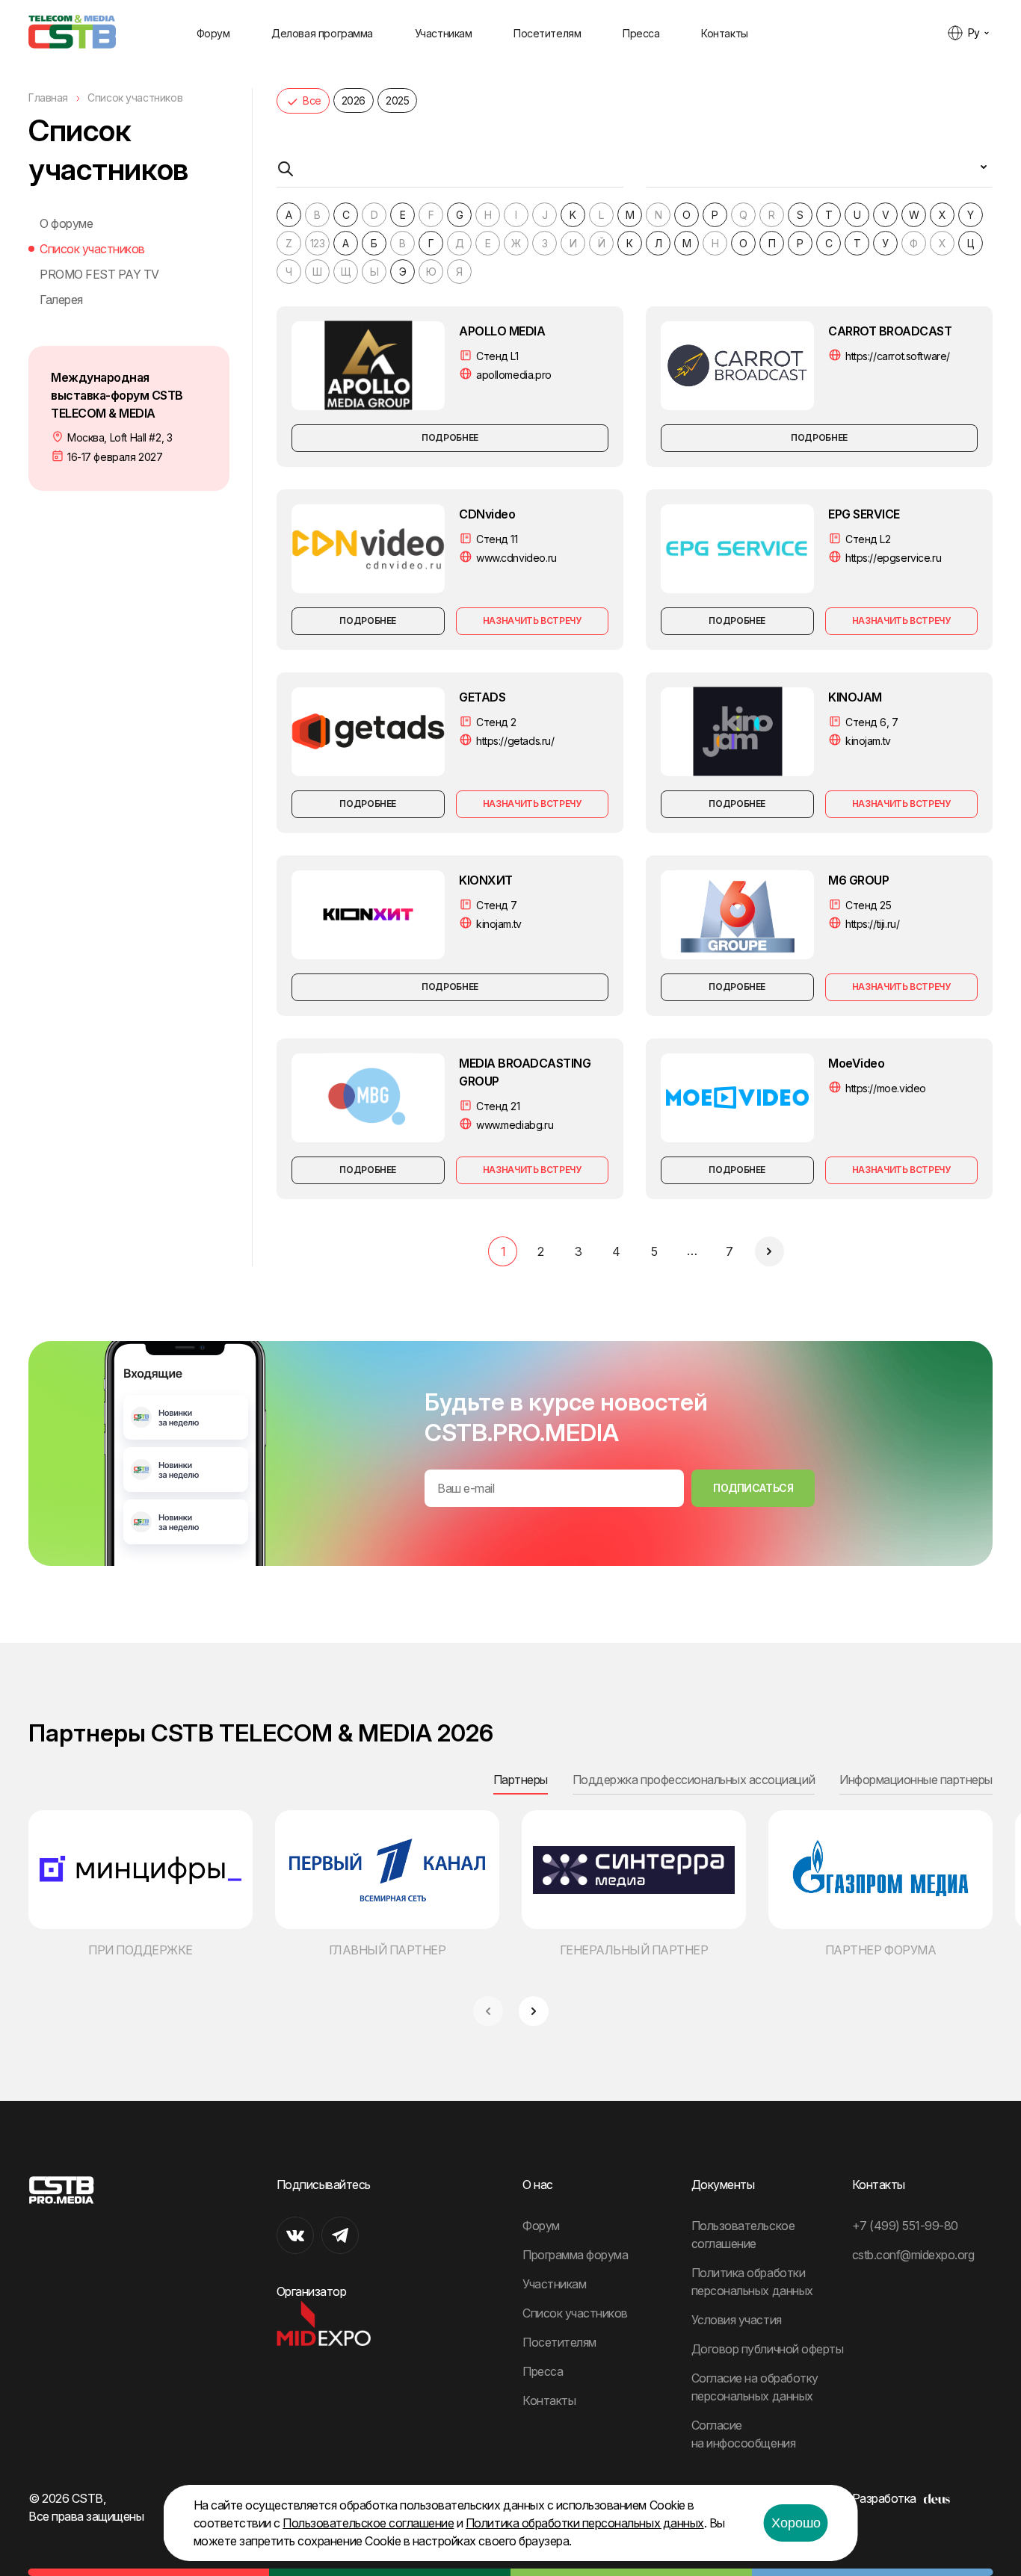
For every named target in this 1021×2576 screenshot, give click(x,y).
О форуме (66, 223)
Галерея (61, 300)
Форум (213, 33)
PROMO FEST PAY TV (99, 274)
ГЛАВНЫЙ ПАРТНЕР (388, 1950)
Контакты (725, 33)
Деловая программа (322, 33)
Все (312, 100)
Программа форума (575, 2255)
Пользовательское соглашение (368, 2523)
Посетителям (547, 33)
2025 (397, 100)
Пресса (641, 33)
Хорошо (796, 2523)
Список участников (92, 249)
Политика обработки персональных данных (585, 2523)
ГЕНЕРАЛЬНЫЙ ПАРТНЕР (634, 1950)
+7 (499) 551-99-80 (905, 2226)
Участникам (444, 33)
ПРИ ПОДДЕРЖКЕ (141, 1950)
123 (318, 243)
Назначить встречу (532, 620)
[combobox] (819, 173)
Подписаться (753, 1488)
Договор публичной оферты (767, 2349)
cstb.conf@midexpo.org (913, 2255)
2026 (354, 100)
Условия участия (737, 2320)
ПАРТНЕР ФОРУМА (880, 1950)
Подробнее (450, 437)
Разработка (884, 2498)
